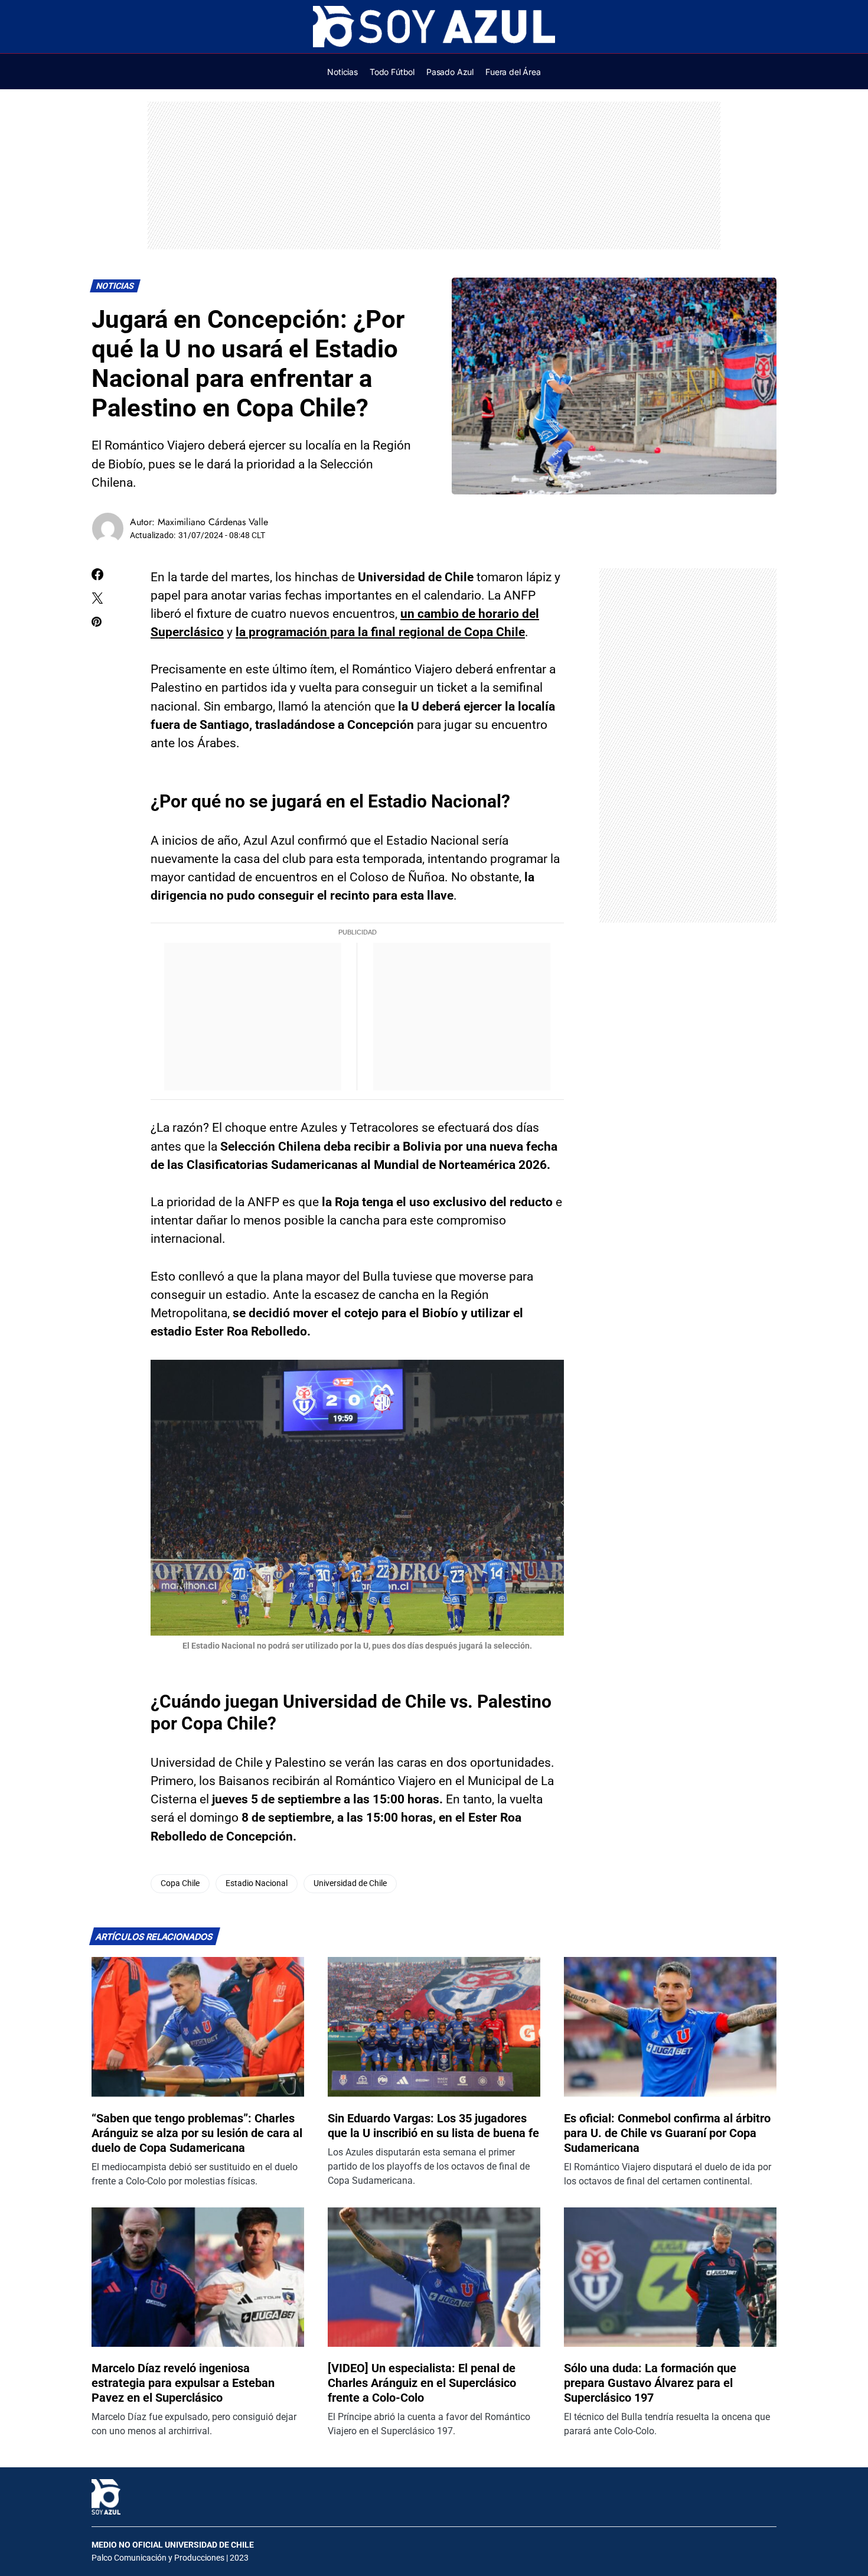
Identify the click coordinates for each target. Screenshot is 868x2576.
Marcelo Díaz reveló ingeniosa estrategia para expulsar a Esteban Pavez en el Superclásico (183, 2383)
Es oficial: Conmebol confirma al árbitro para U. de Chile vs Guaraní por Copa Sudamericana (667, 2133)
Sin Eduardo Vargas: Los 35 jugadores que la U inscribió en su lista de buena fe (433, 2126)
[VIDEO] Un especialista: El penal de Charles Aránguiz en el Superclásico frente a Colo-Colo (422, 2383)
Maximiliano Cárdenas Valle (213, 522)
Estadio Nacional (257, 1883)
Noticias (115, 286)
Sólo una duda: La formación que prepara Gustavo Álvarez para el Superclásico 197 (650, 2383)
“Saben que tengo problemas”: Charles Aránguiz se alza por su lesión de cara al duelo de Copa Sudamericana (197, 2133)
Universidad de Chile (350, 1883)
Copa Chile (180, 1883)
